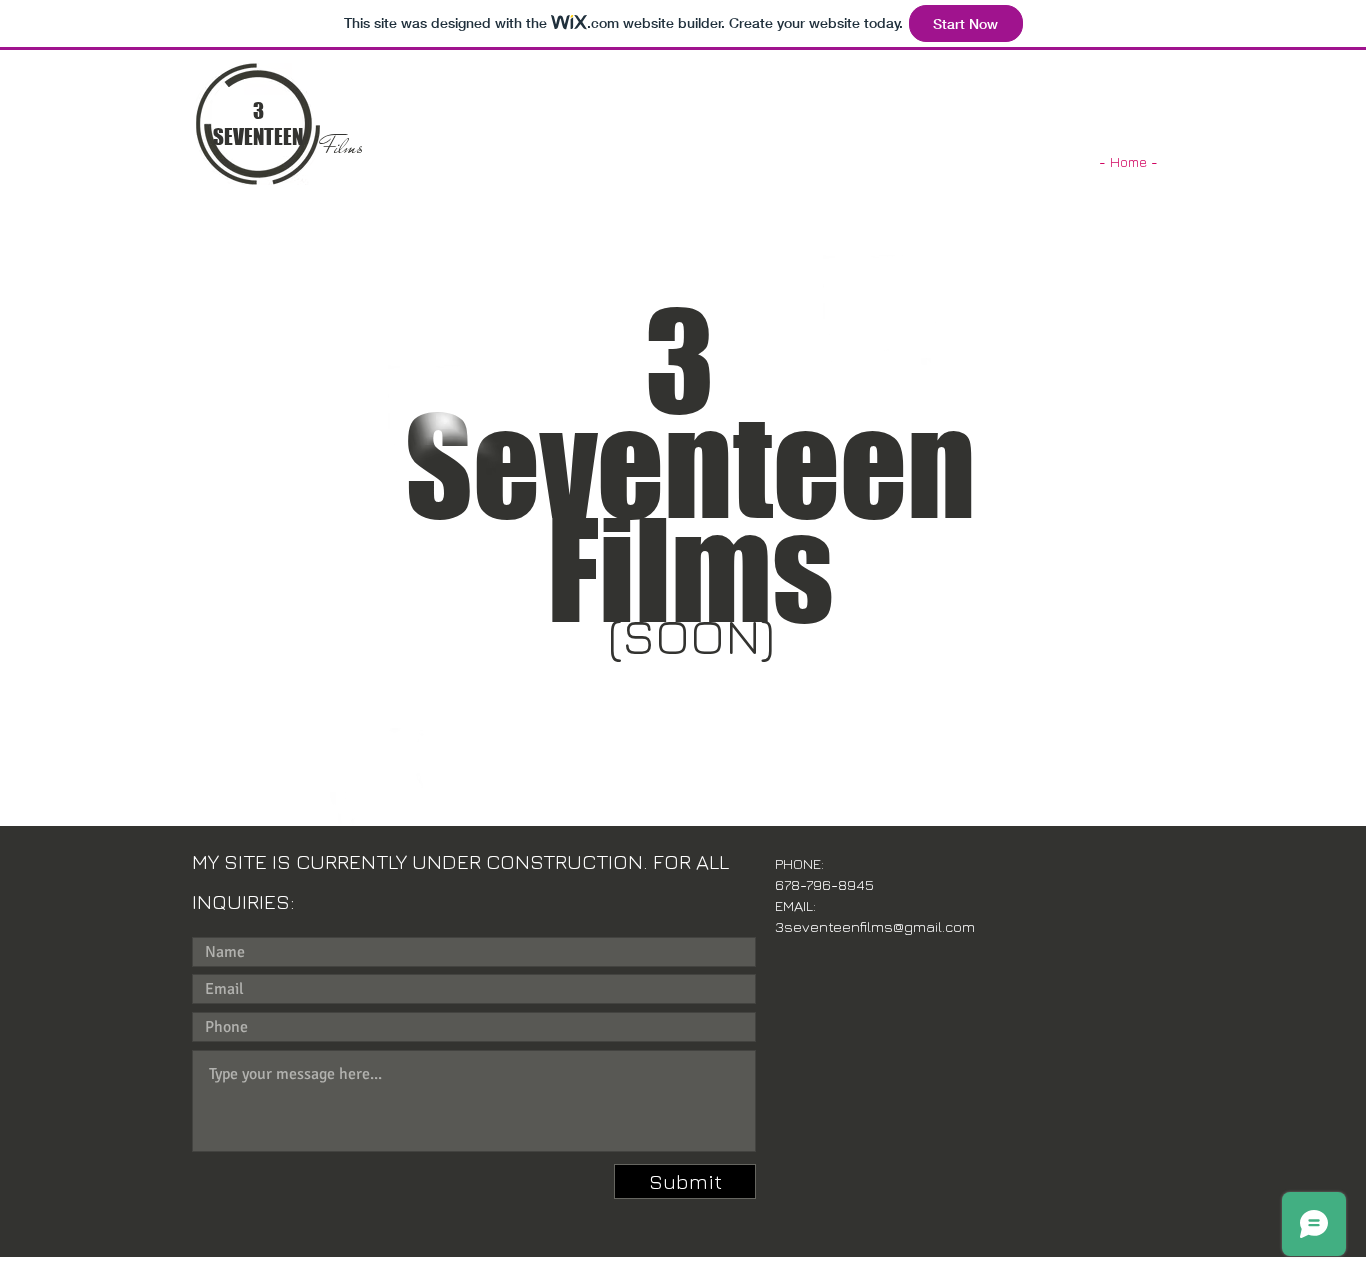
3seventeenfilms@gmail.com (875, 926)
